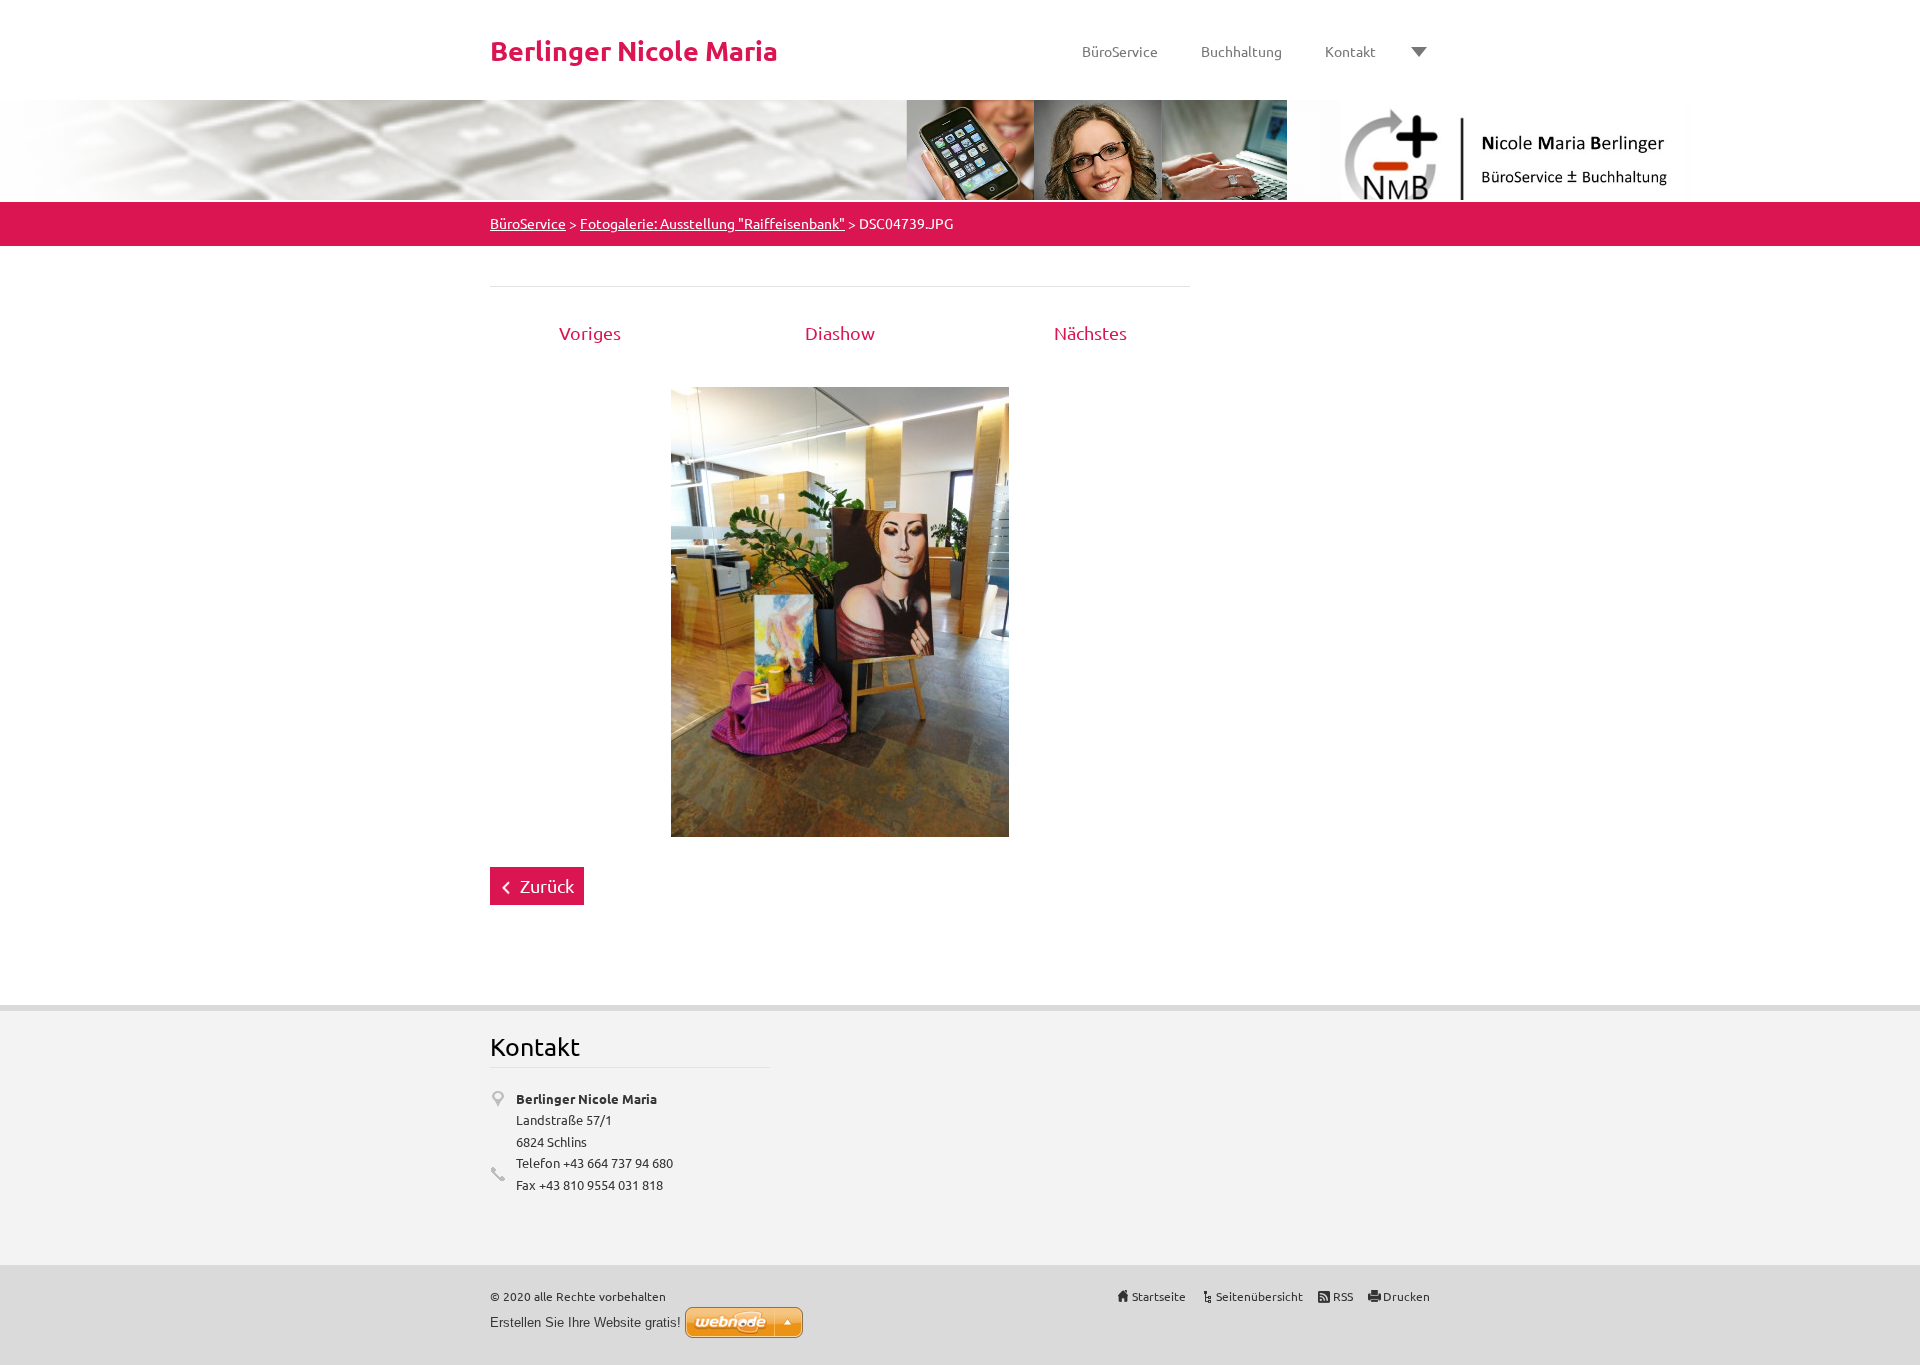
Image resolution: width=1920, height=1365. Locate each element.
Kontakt (1350, 51)
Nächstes (1090, 332)
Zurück (547, 885)
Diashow (840, 332)
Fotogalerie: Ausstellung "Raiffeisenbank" (712, 223)
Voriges (590, 332)
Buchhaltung (1241, 51)
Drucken (1406, 1296)
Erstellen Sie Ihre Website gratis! (585, 1322)
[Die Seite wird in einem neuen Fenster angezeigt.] (840, 609)
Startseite (1159, 1296)
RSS (1343, 1296)
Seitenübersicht (1259, 1296)
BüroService (1120, 51)
